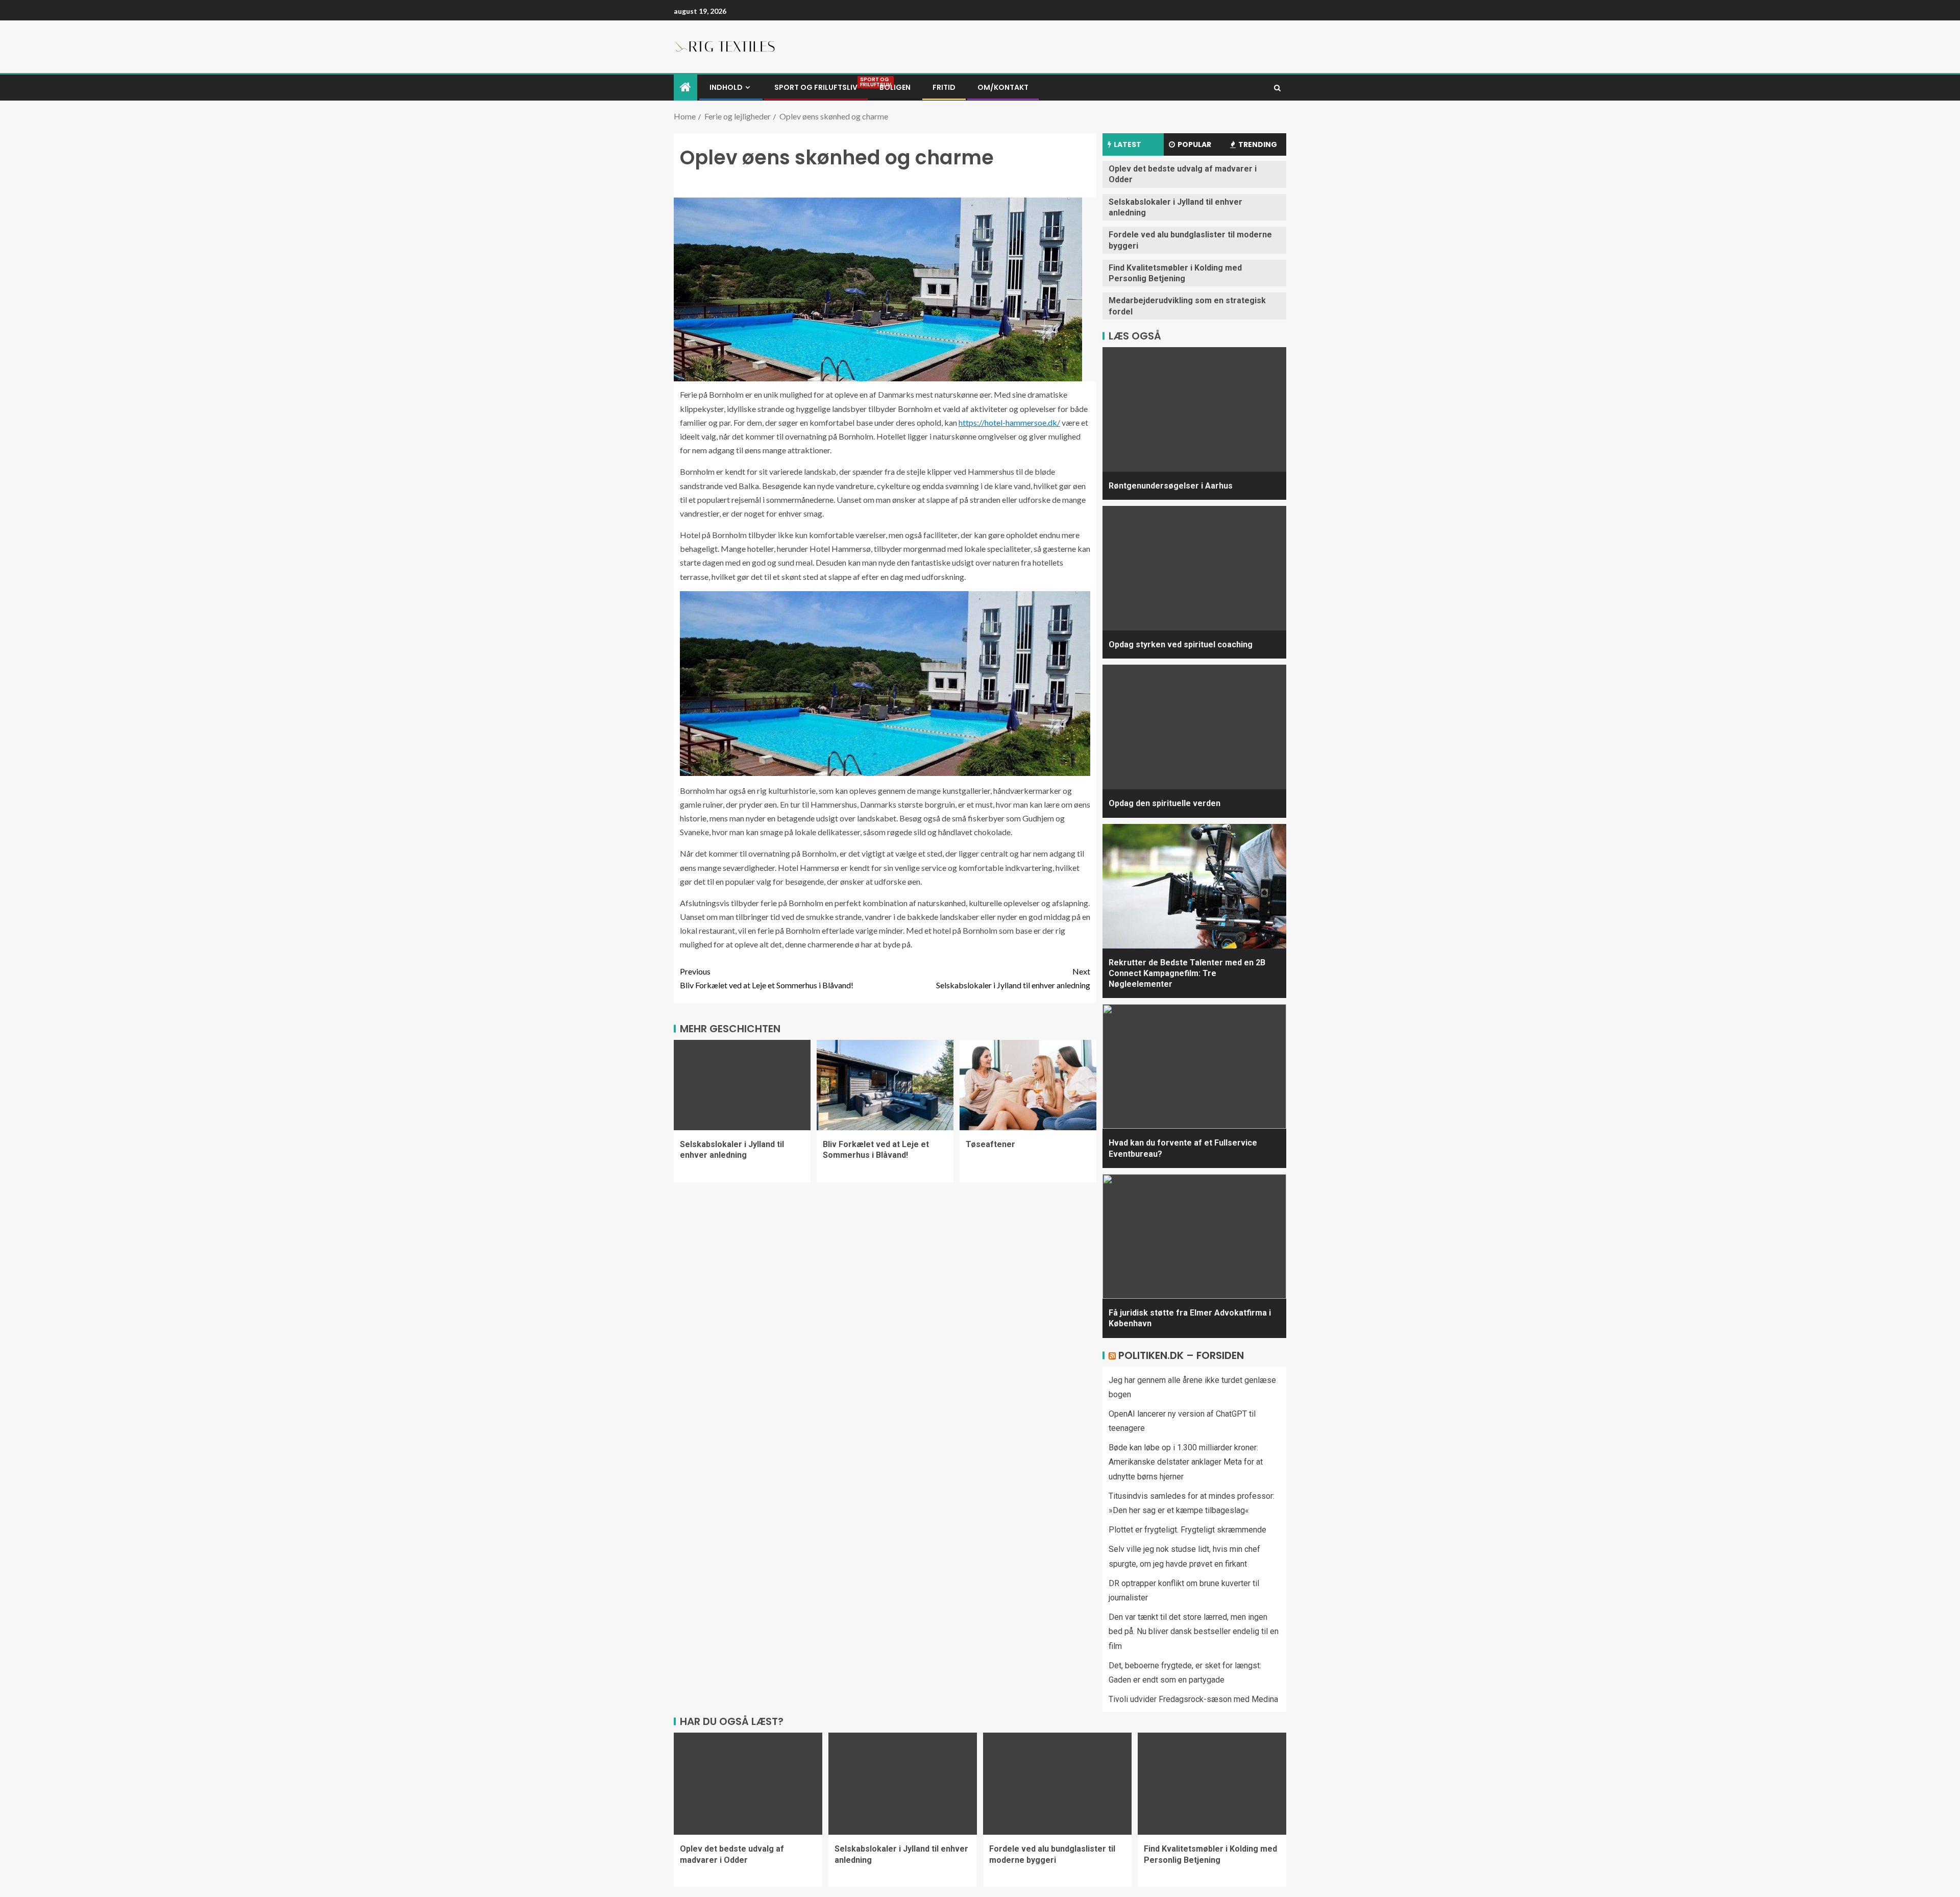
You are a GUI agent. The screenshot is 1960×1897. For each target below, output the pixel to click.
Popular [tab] (1194, 144)
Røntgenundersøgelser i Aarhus (1171, 486)
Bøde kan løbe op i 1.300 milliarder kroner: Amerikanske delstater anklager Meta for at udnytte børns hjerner (1186, 1462)
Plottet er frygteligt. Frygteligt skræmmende (1187, 1530)
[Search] (1277, 88)
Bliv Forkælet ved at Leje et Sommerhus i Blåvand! (767, 978)
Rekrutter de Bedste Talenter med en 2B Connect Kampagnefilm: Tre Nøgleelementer (1187, 974)
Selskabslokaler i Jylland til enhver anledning (1013, 978)
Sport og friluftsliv (816, 87)
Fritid (944, 87)
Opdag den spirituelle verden (1165, 803)
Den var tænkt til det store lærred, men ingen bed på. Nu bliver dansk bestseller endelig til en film (1194, 1631)
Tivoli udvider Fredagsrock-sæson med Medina (1193, 1699)
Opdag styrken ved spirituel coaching (1181, 645)
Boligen (895, 87)
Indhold (726, 87)
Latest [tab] (1128, 144)
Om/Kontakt (1003, 87)
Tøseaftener (990, 1144)
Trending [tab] (1258, 144)
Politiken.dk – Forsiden (1181, 1355)
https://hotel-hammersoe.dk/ (1009, 422)
